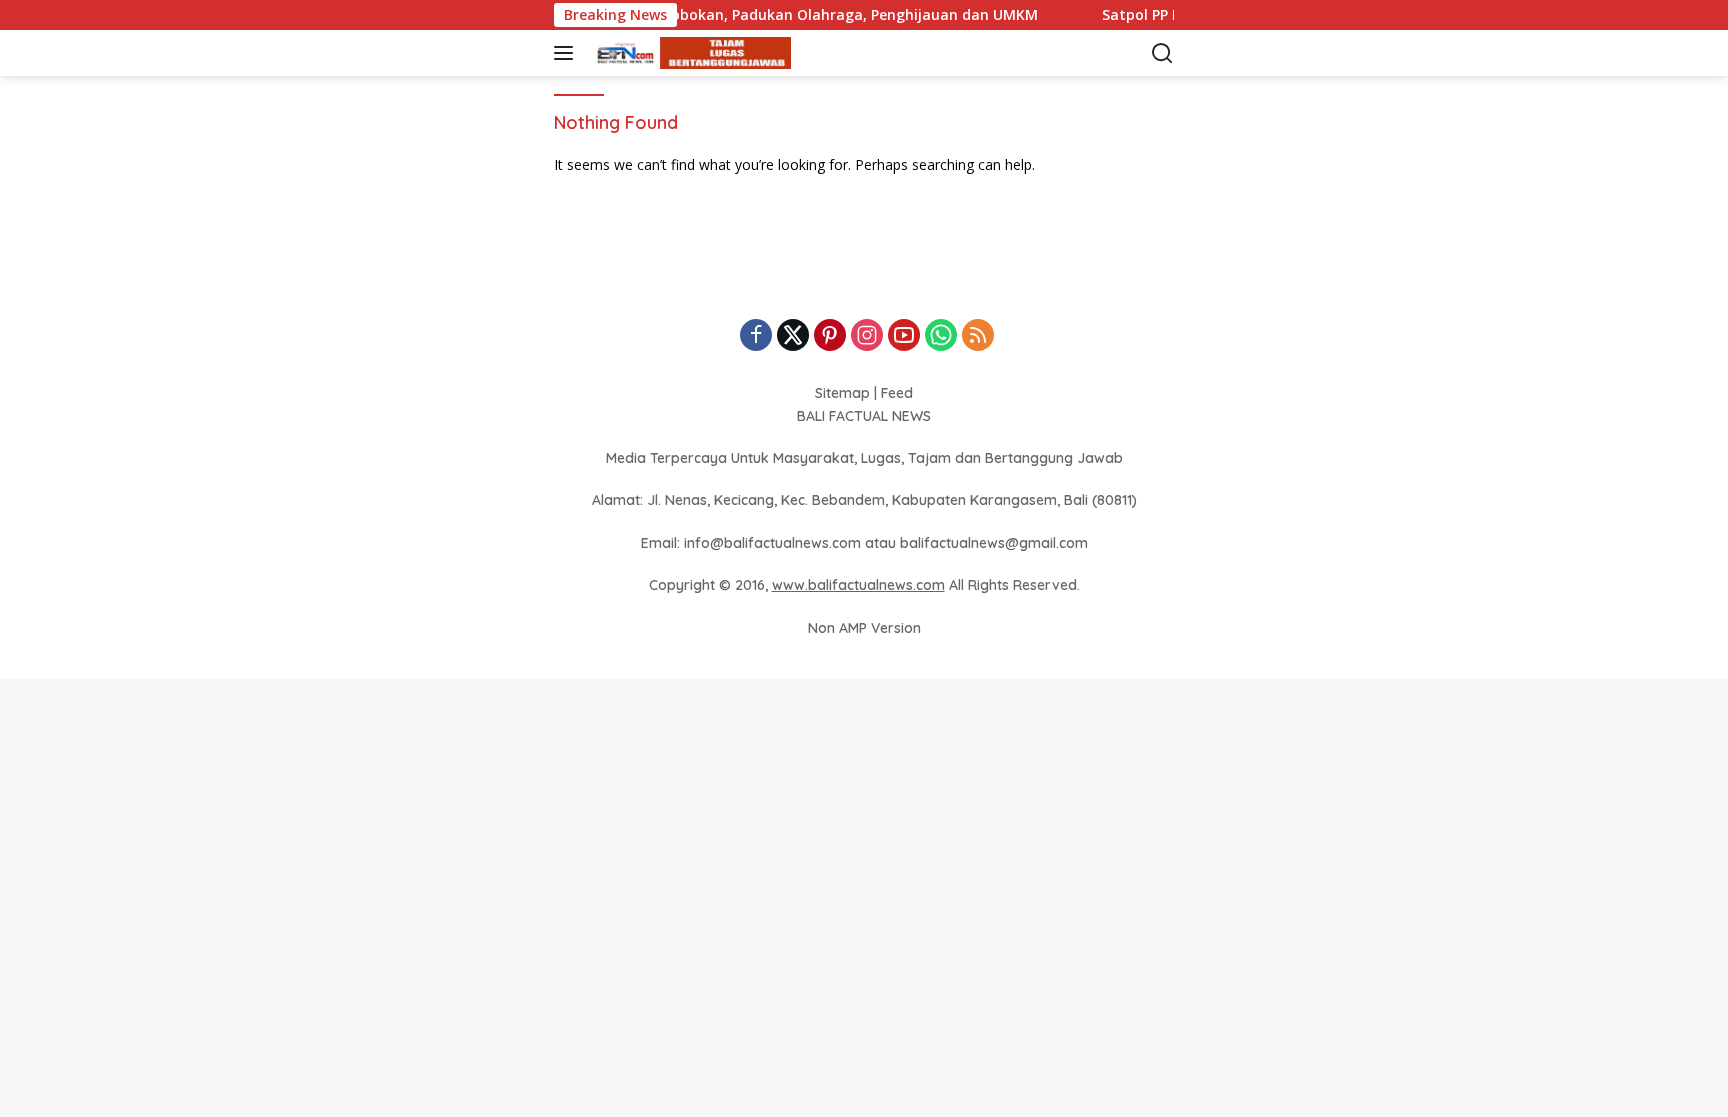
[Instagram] (867, 336)
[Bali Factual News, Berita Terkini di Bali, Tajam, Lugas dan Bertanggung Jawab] (688, 53)
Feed (897, 393)
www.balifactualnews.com (858, 585)
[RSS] (978, 336)
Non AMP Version (864, 628)
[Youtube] (904, 336)
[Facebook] (756, 336)
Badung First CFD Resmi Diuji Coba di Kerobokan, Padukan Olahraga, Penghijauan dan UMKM (690, 15)
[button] (567, 53)
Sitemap (842, 393)
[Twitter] (793, 336)
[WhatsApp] (941, 336)
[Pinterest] (830, 336)
